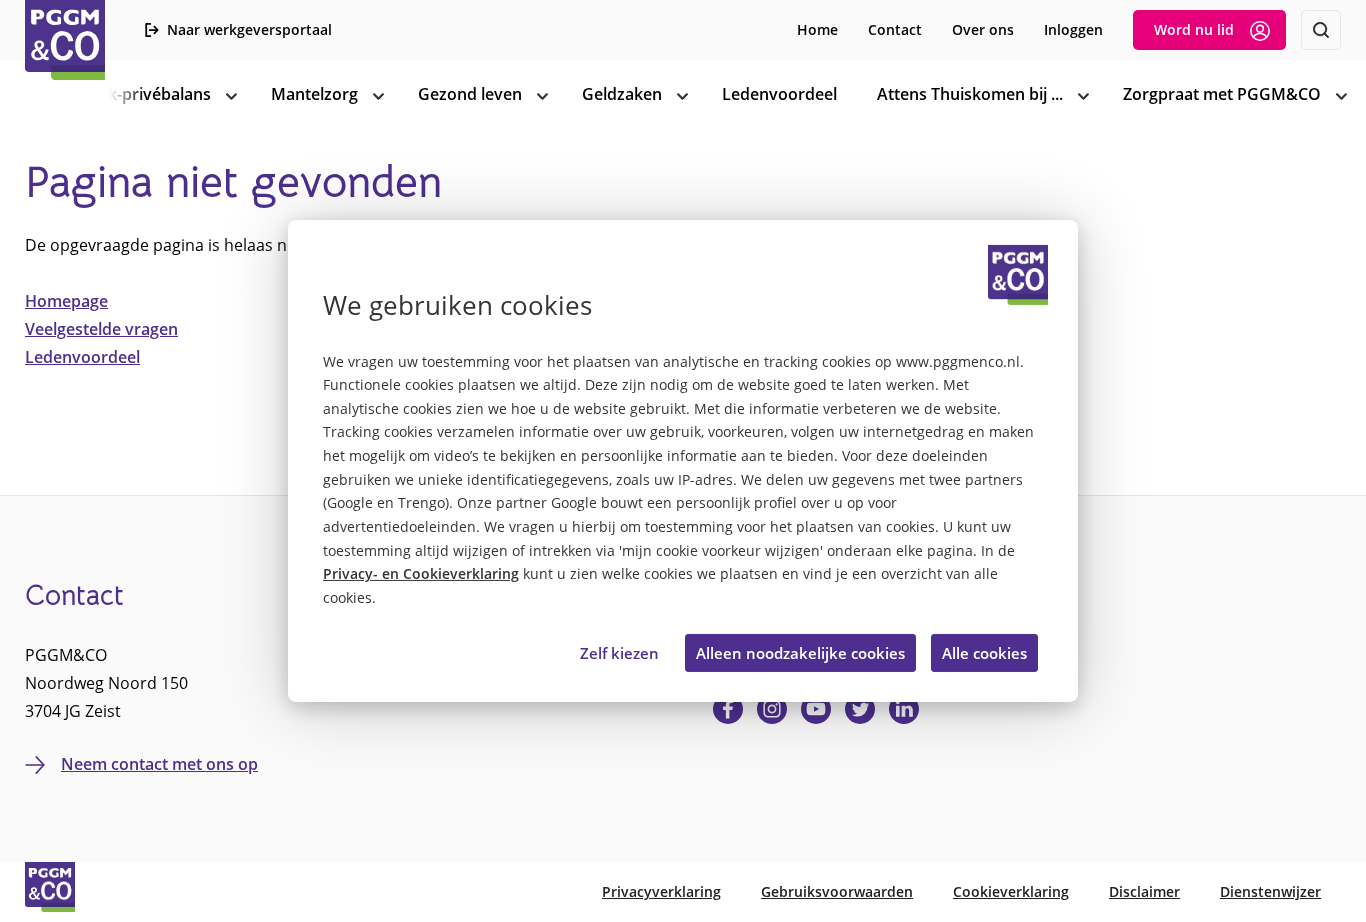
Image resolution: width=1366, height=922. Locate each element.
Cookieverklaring (1011, 891)
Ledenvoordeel (82, 357)
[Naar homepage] (65, 40)
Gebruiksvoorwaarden (837, 891)
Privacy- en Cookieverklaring (421, 574)
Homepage (66, 301)
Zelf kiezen (619, 653)
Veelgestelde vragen (101, 329)
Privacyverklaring (661, 891)
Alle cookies (984, 653)
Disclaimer (1144, 891)
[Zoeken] (1321, 30)
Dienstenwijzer (1270, 891)
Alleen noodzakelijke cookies (800, 653)
